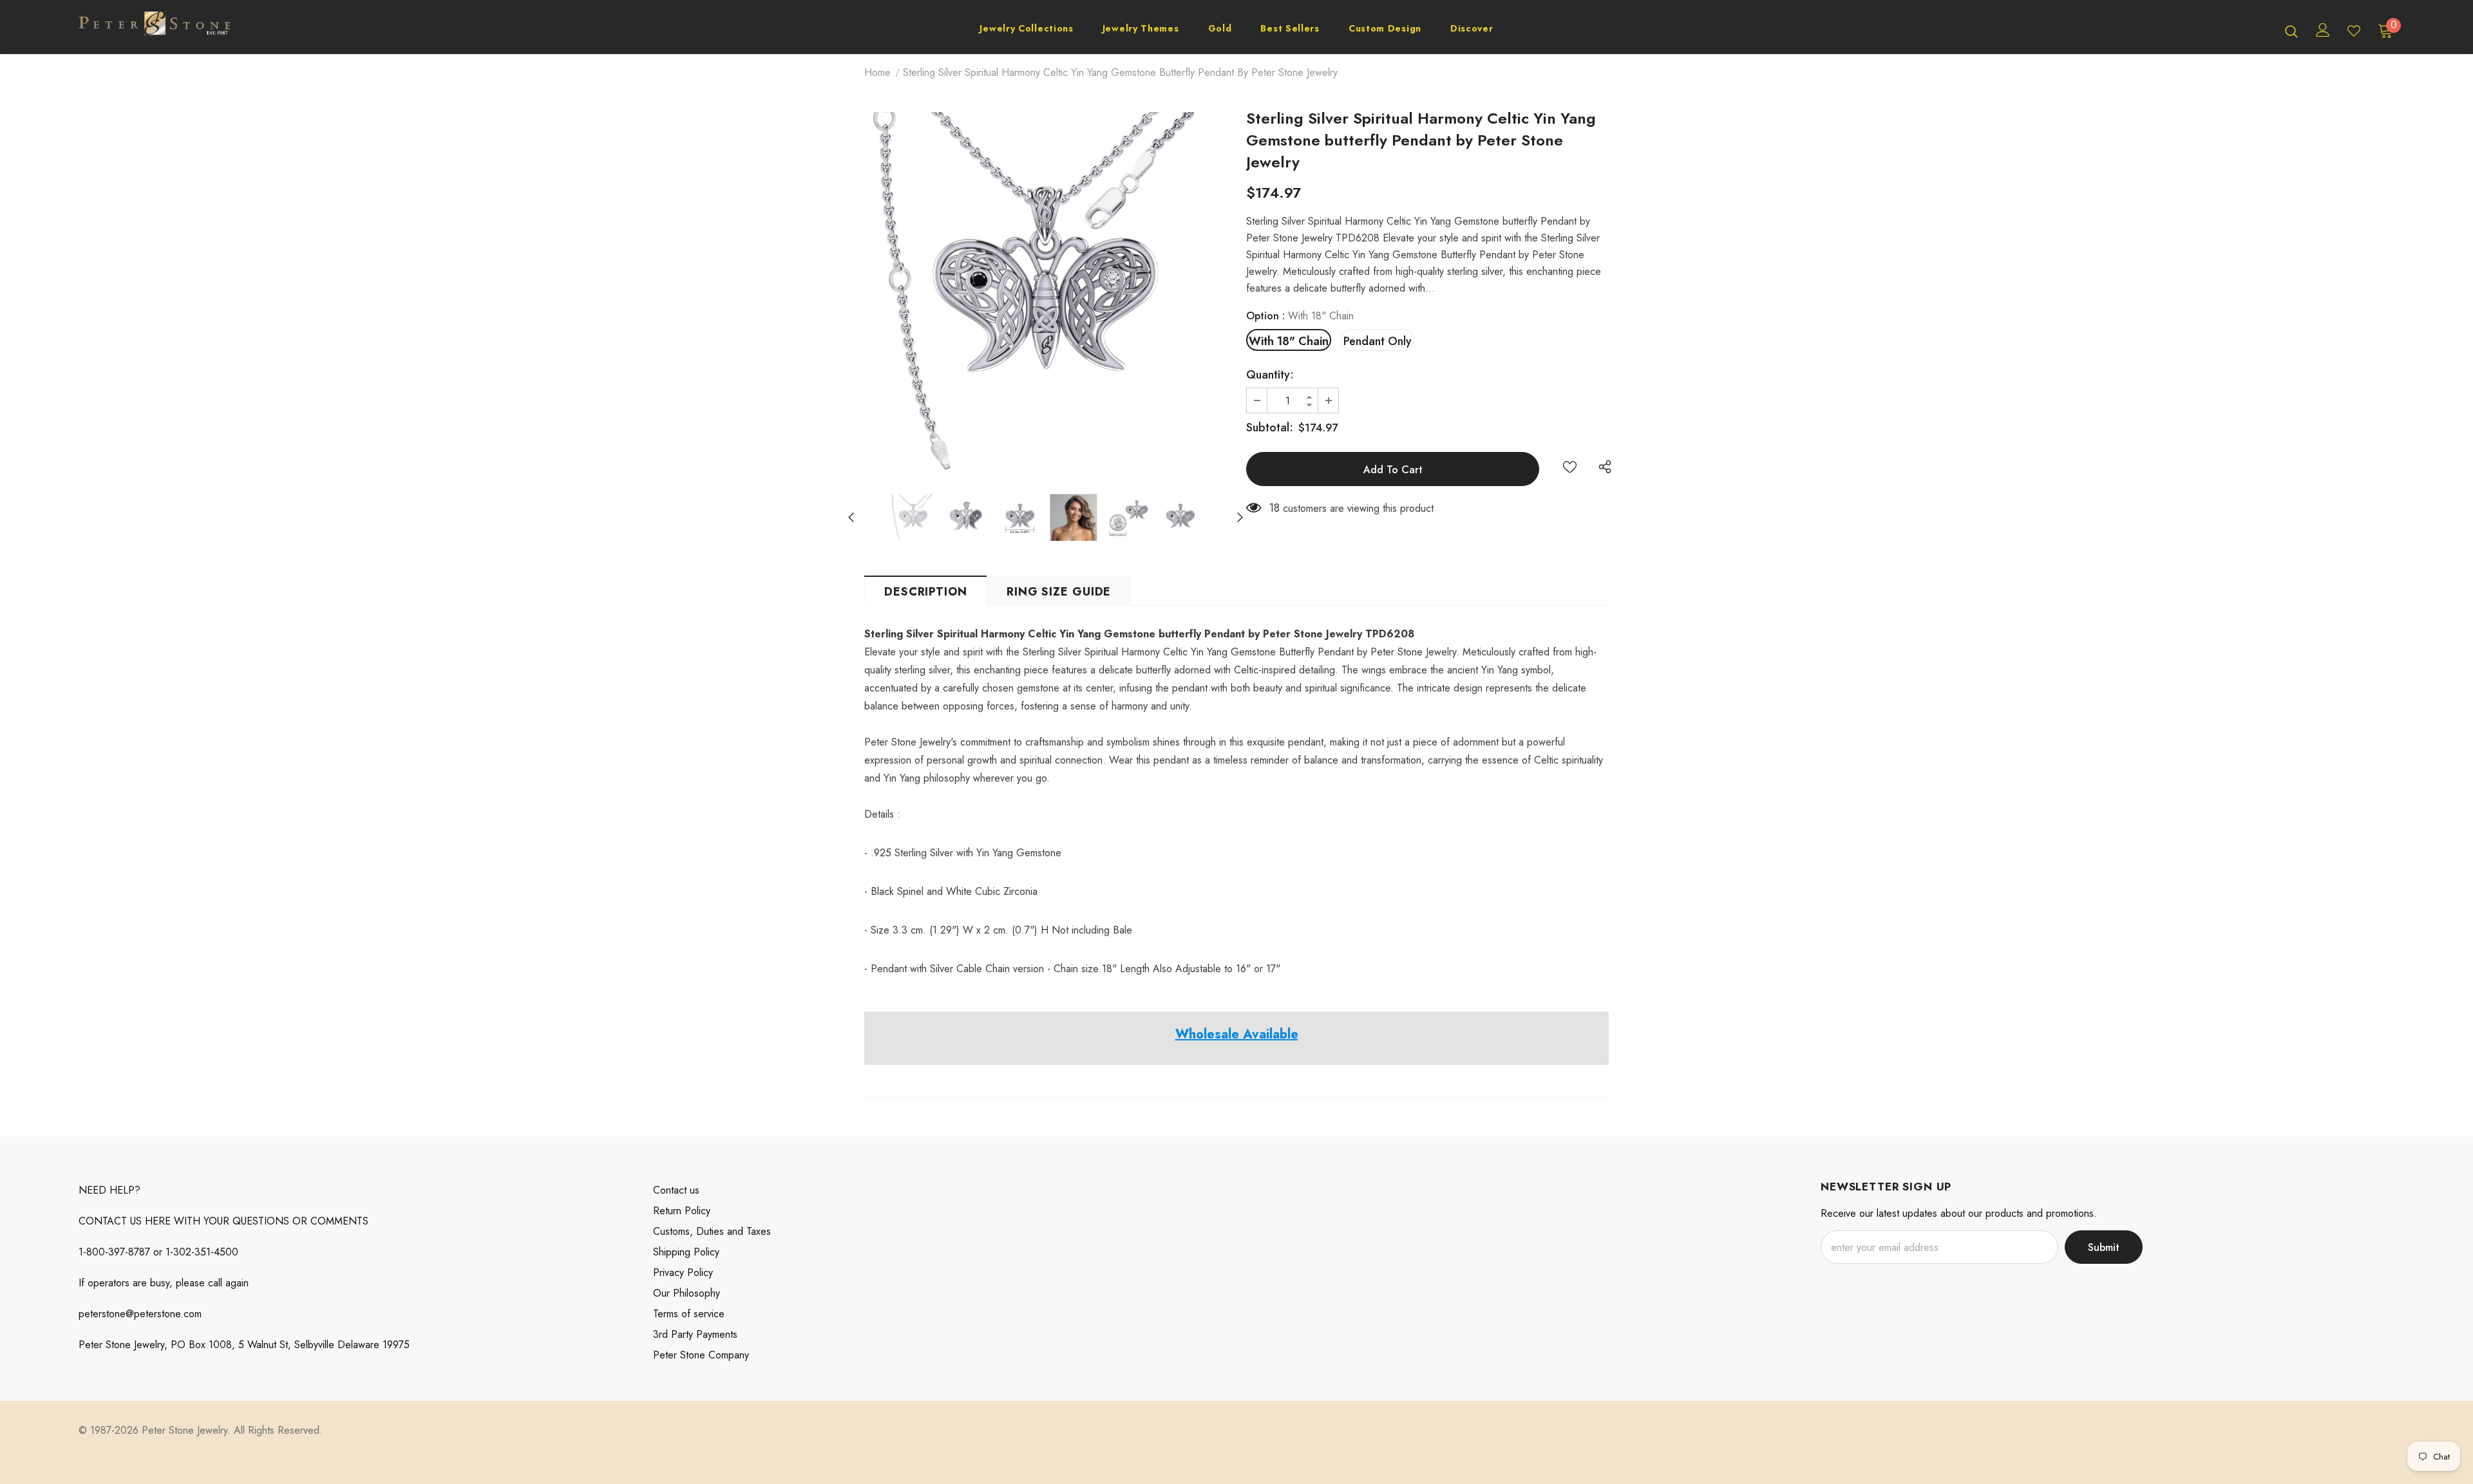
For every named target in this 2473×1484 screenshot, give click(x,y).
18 (1274, 508)
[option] (1046, 293)
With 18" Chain (1289, 341)
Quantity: (1270, 375)
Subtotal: (1270, 427)
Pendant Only (1378, 341)
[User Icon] (2323, 30)
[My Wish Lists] (2354, 31)
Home (877, 72)
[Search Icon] (2291, 31)
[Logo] (154, 30)
